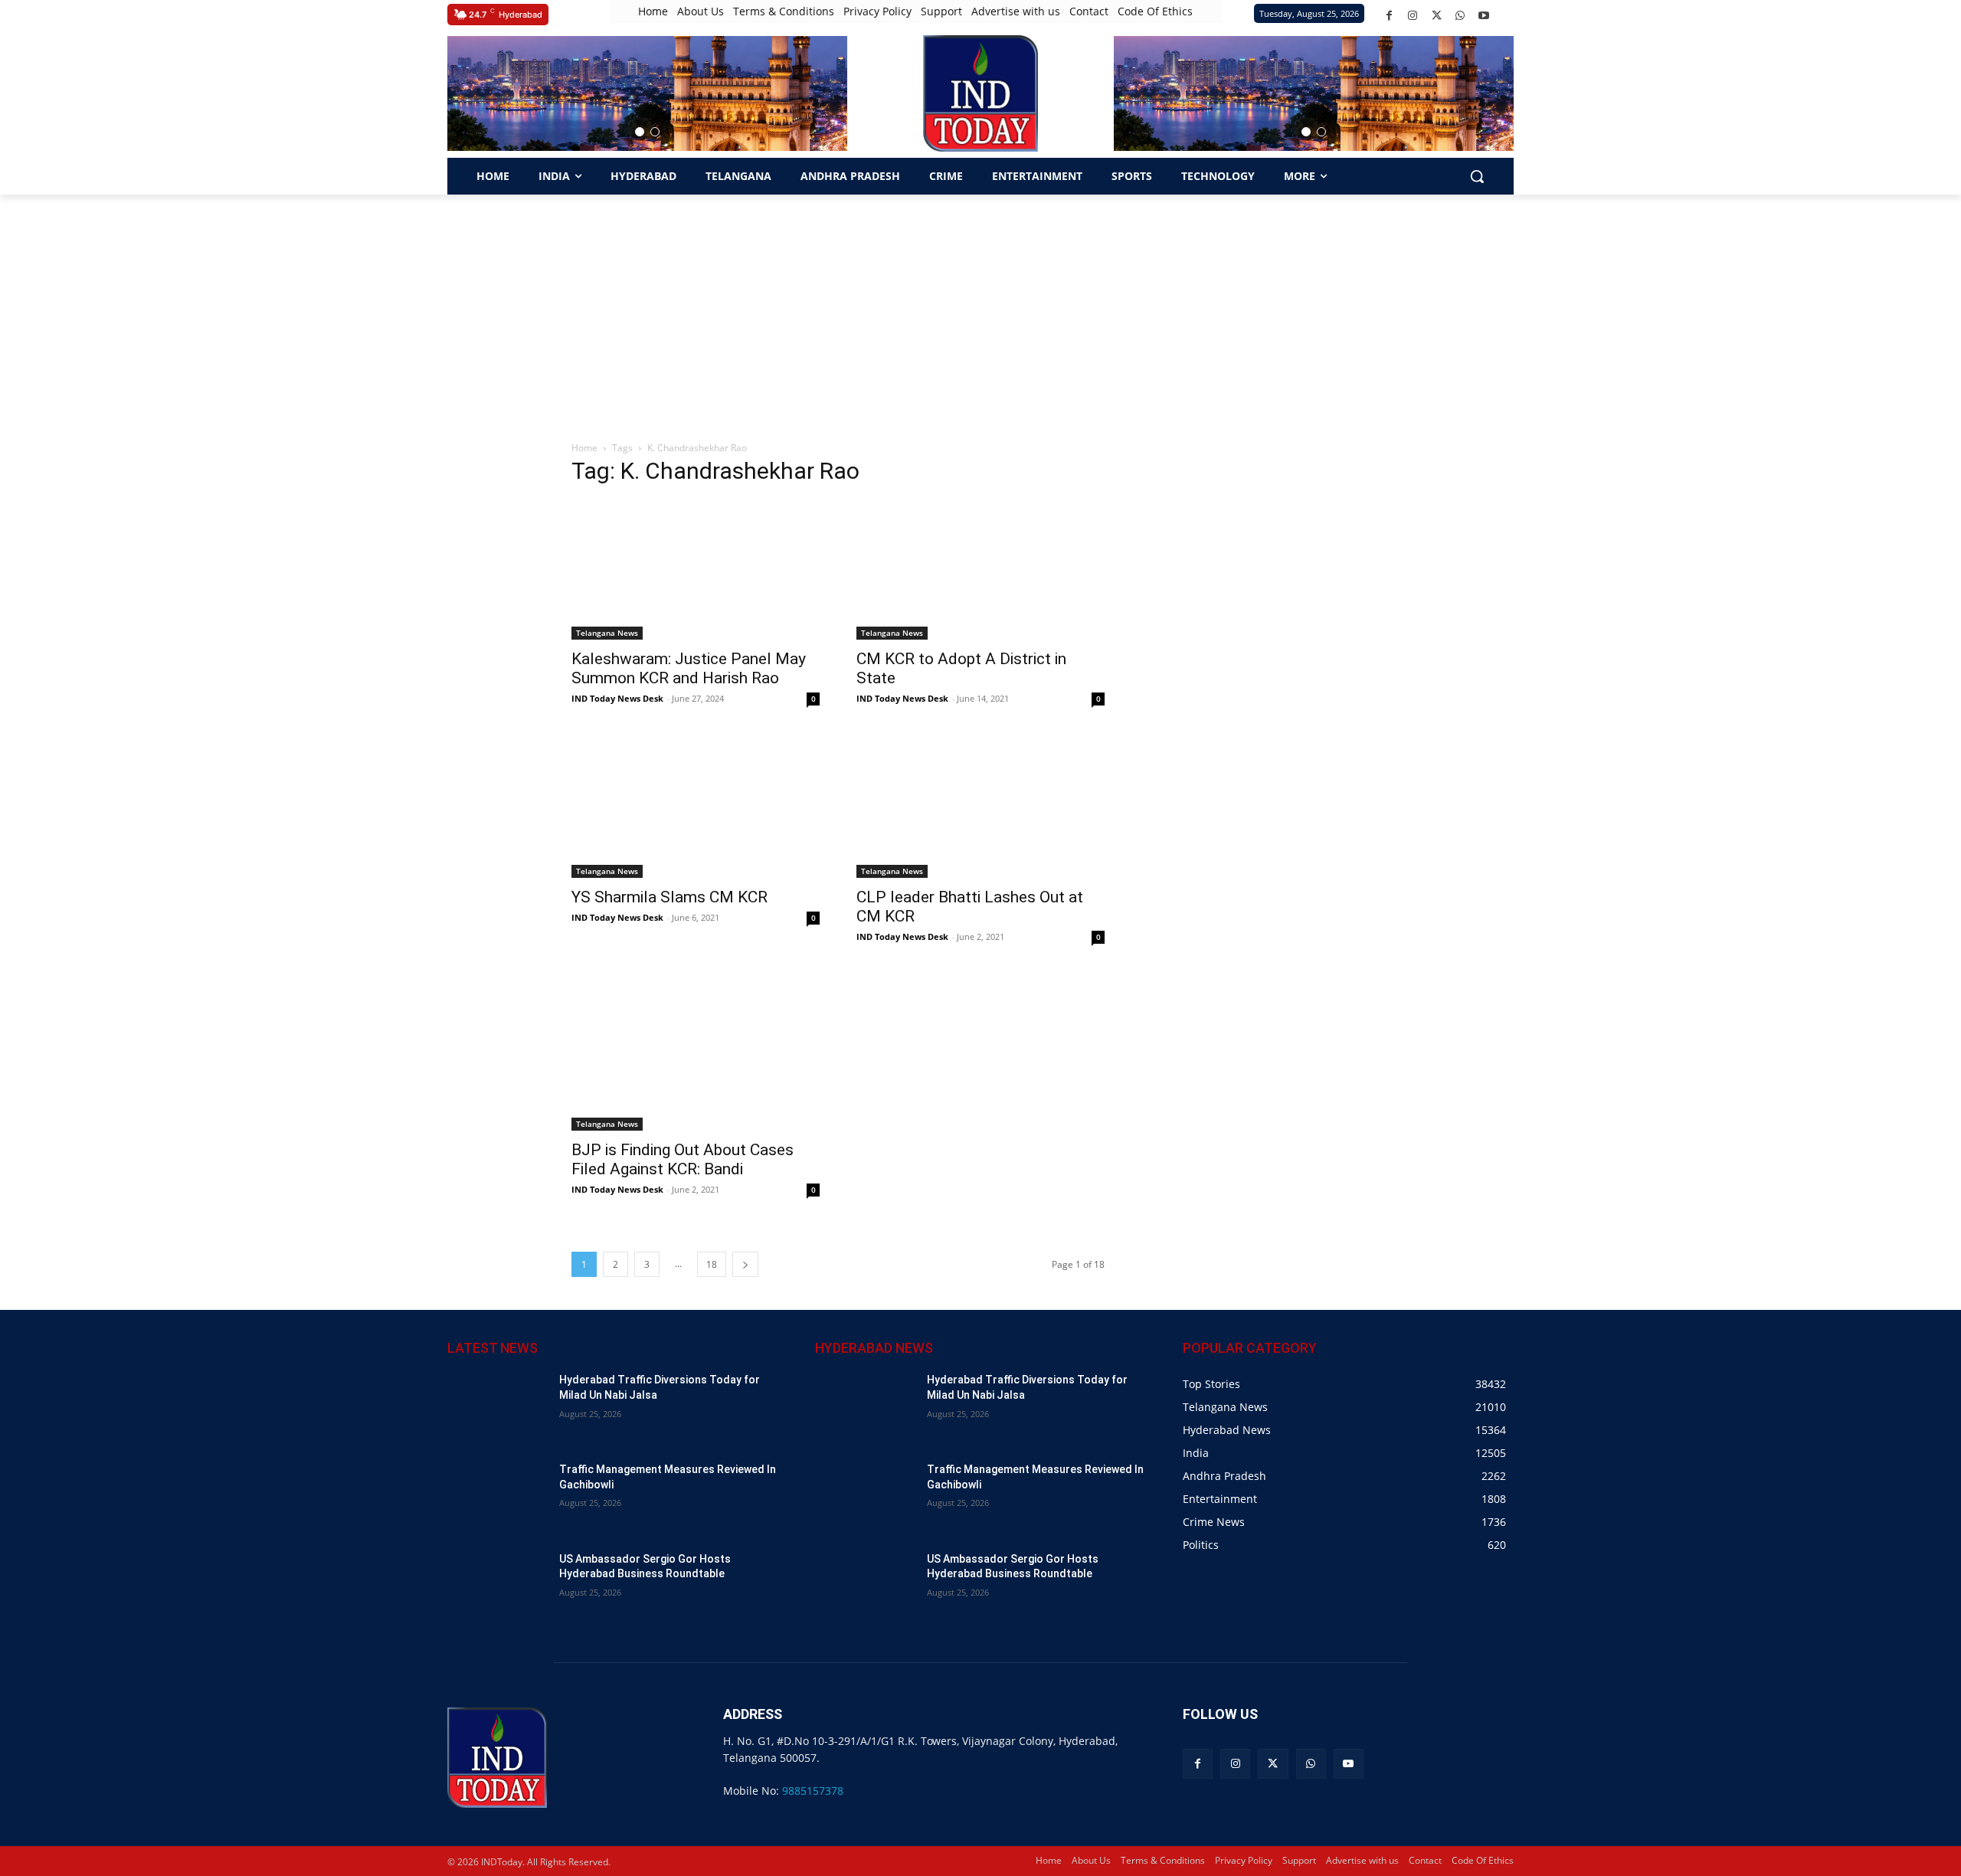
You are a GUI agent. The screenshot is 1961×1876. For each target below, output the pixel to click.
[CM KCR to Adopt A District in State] (980, 570)
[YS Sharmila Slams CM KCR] (696, 807)
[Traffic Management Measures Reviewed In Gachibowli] (497, 1497)
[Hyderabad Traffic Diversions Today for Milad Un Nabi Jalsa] (497, 1408)
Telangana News (607, 633)
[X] (1437, 16)
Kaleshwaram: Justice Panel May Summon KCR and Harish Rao (689, 668)
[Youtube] (1484, 16)
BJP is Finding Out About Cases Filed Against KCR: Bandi (683, 1159)
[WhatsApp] (1460, 16)
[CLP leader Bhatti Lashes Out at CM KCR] (980, 807)
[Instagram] (1413, 16)
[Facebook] (1389, 16)
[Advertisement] (980, 309)
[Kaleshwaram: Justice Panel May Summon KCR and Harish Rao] (696, 570)
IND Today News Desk (617, 698)
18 (712, 1264)
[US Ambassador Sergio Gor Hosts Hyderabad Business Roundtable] (497, 1587)
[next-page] (745, 1264)
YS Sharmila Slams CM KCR (669, 897)
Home (584, 448)
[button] (640, 132)
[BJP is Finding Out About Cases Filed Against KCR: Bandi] (696, 1054)
